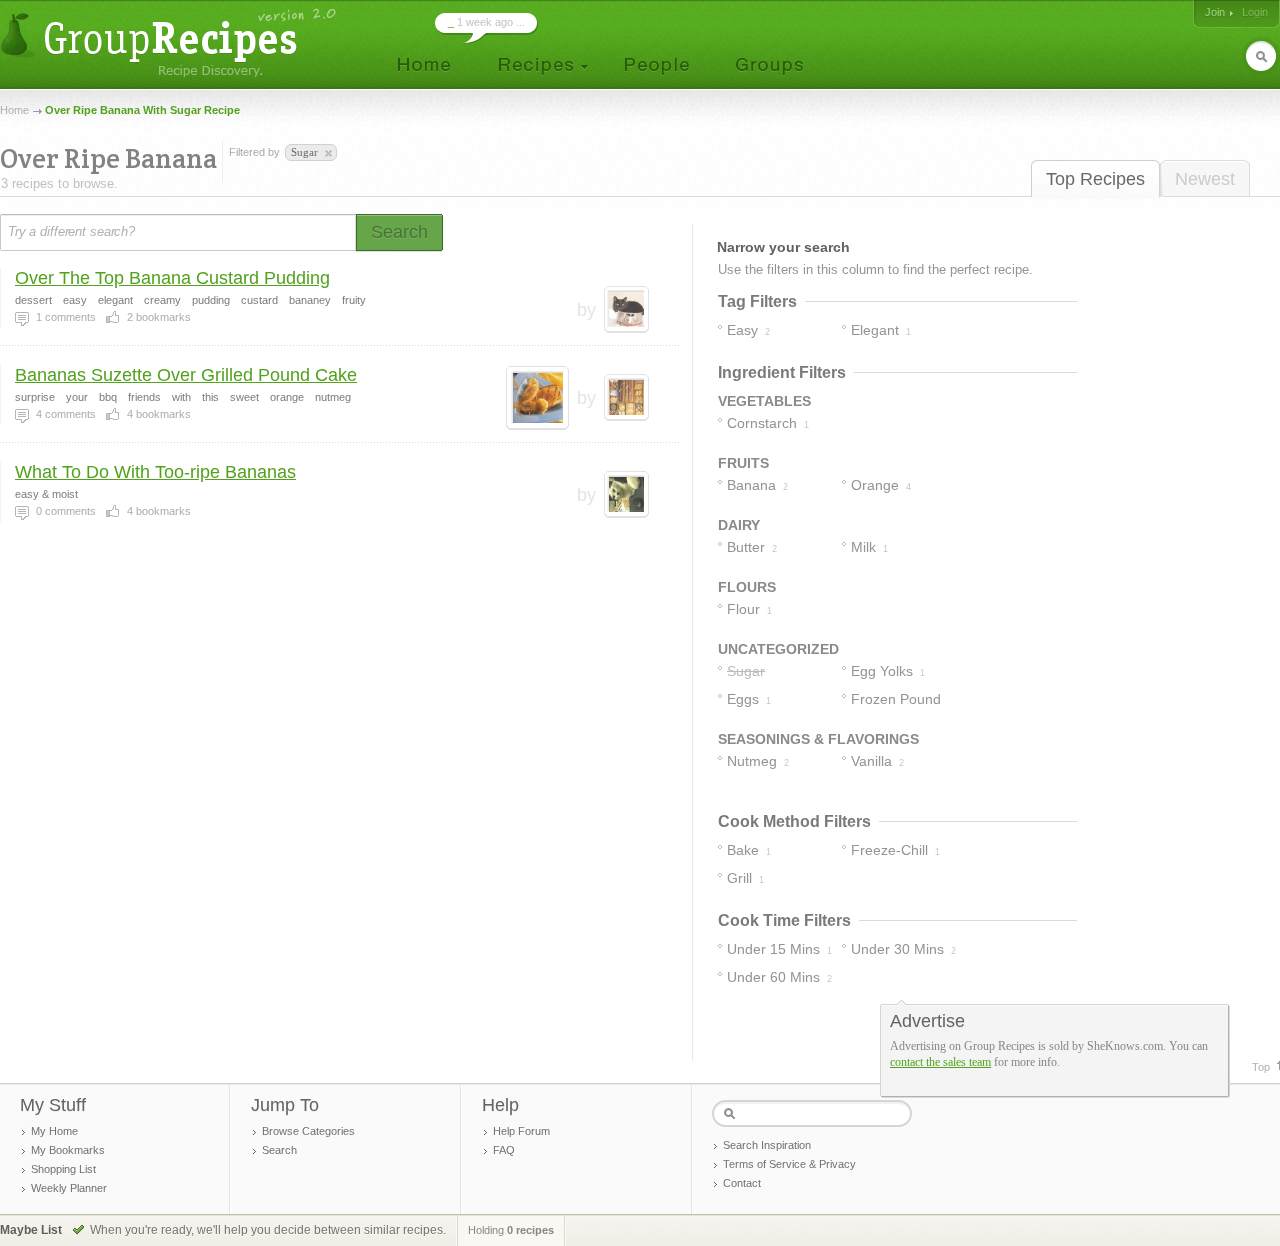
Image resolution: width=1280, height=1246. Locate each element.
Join (1215, 12)
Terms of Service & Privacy (789, 1164)
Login (1255, 12)
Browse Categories (308, 1131)
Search (279, 1150)
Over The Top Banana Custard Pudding (172, 278)
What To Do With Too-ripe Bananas (155, 472)
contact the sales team (940, 1062)
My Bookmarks (68, 1150)
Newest (1205, 179)
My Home (54, 1131)
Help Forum (521, 1131)
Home (14, 110)
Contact (742, 1183)
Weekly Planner (69, 1188)
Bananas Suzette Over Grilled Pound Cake (186, 375)
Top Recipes (1095, 179)
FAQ (504, 1150)
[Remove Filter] (327, 154)
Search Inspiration (767, 1145)
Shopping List (63, 1169)
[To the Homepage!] (170, 42)
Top (1261, 1067)
